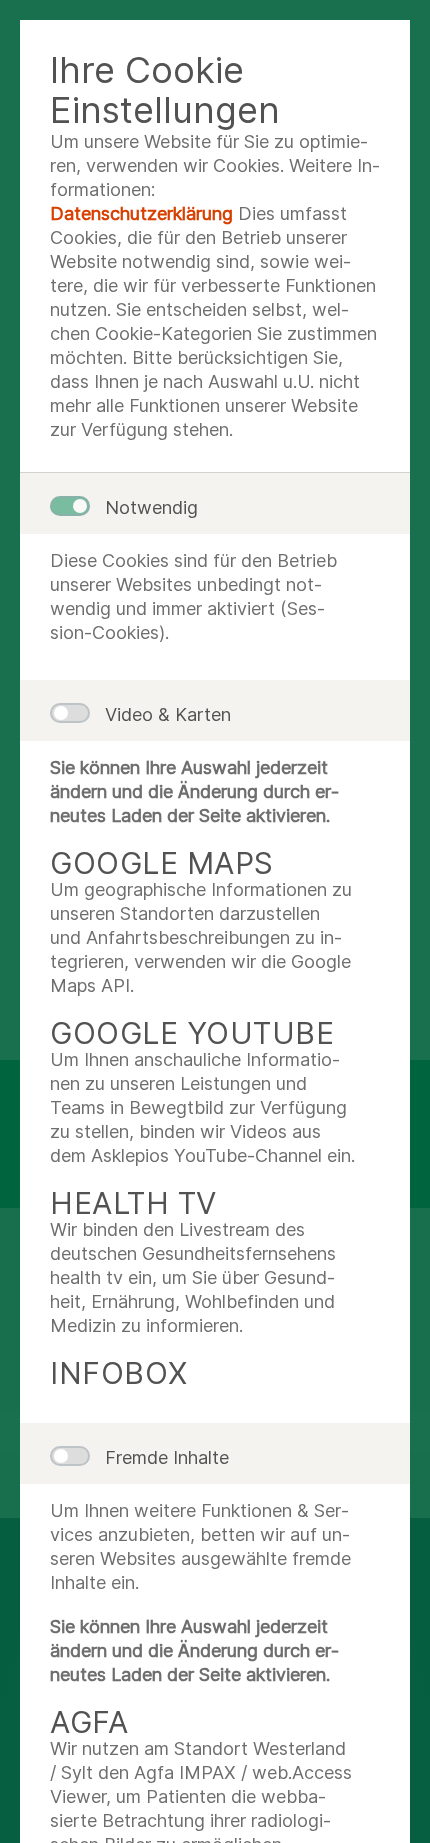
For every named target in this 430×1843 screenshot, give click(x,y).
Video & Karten (168, 714)
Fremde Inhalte (167, 1457)
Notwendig (151, 507)
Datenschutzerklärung (141, 213)
